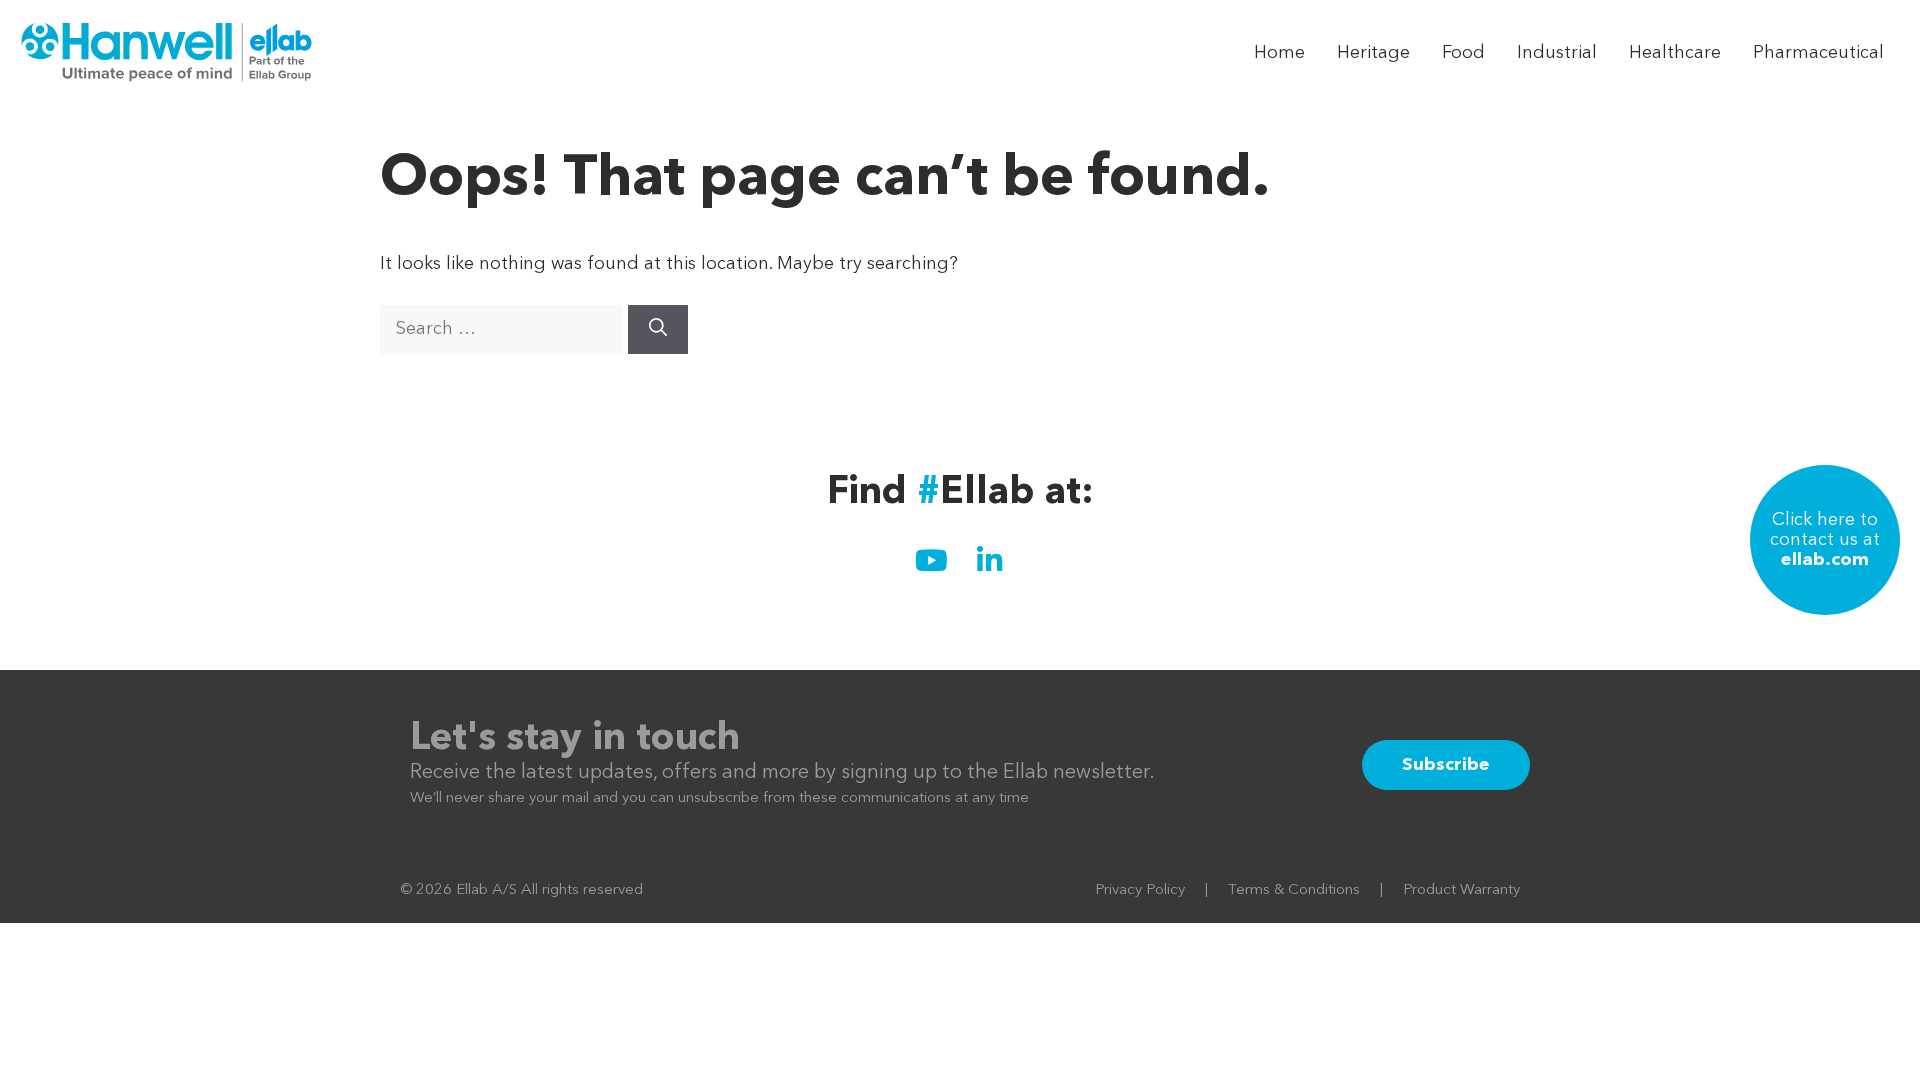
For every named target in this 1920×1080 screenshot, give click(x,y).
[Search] (658, 329)
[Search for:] (504, 329)
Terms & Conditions (1294, 890)
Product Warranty (1461, 890)
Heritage (1373, 53)
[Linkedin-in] (989, 561)
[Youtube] (931, 561)
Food (1463, 53)
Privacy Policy (1140, 890)
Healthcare (1675, 53)
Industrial (1557, 53)
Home (1279, 53)
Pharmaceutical (1818, 53)
